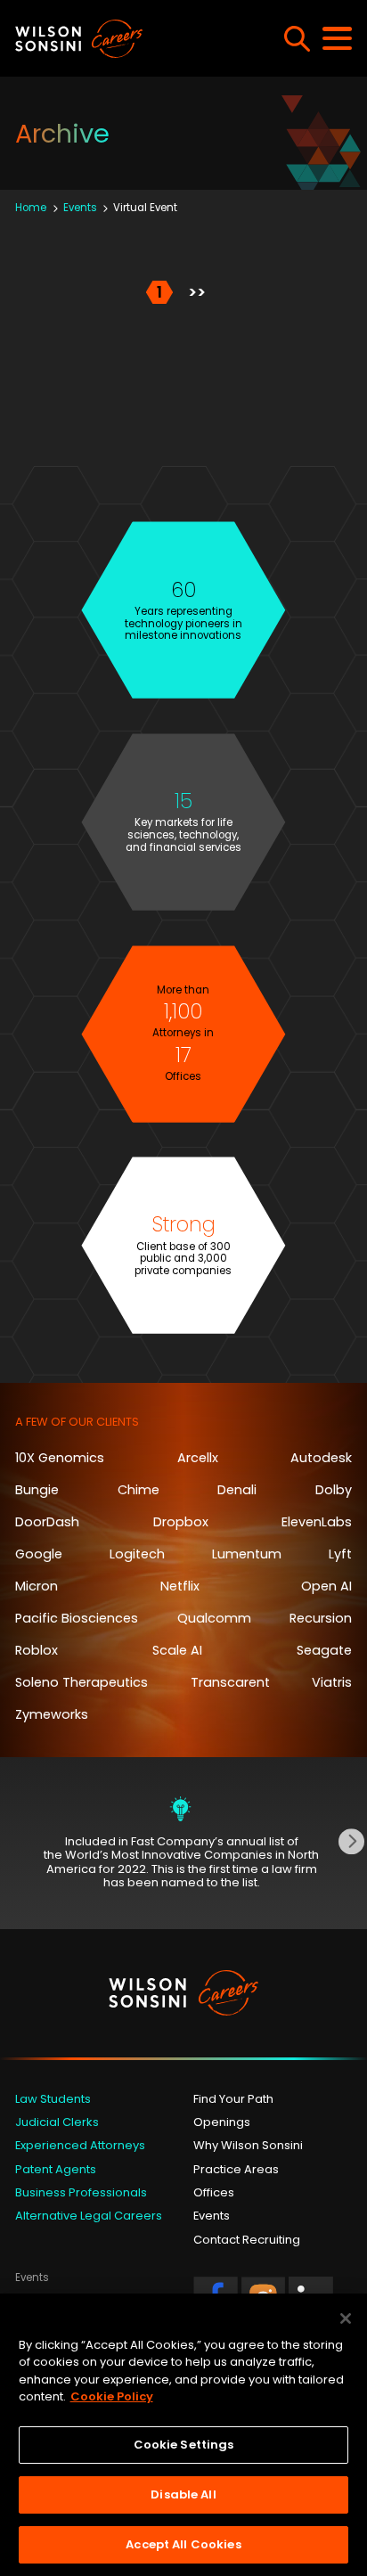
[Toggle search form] (297, 39)
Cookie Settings (184, 2445)
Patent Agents (56, 2169)
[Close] (346, 2318)
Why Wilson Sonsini (248, 2145)
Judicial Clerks (57, 2122)
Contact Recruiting (247, 2240)
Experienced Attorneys (80, 2145)
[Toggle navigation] (337, 38)
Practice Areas (236, 2169)
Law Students (53, 2099)
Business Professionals (81, 2192)
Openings (222, 2122)
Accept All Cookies (183, 2544)
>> (197, 292)
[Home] (123, 39)
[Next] (351, 1841)
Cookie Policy (112, 2396)
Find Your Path (233, 2099)
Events (212, 2216)
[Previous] (16, 1841)
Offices (214, 2192)
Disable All (183, 2494)
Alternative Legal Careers (89, 2216)
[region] (183, 2435)
